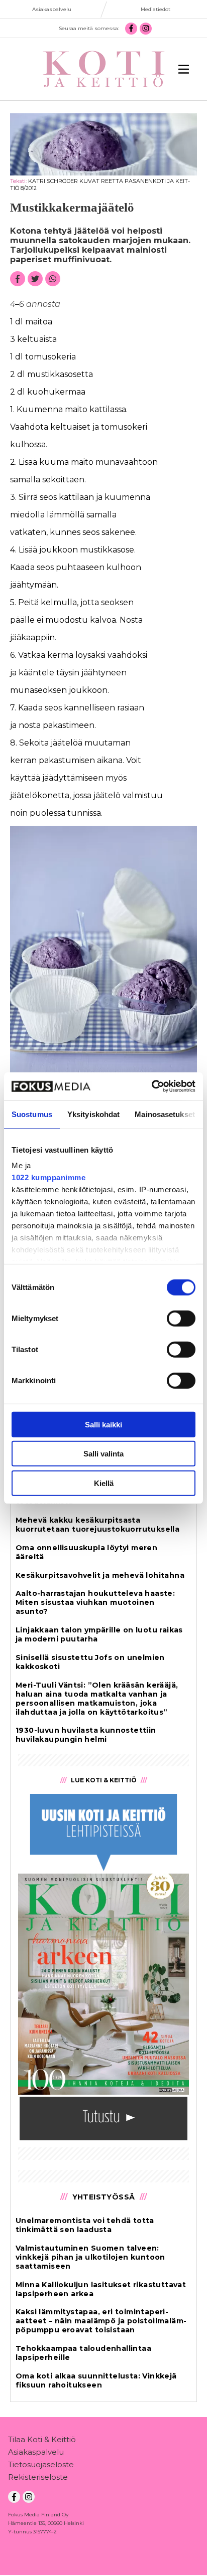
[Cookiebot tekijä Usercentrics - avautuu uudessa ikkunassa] (151, 1086)
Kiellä (104, 1483)
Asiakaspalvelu (36, 2452)
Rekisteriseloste (38, 2477)
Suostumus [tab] (32, 1114)
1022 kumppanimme (48, 1177)
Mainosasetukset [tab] (165, 1114)
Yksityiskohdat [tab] (93, 1114)
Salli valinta (103, 1454)
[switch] (181, 1318)
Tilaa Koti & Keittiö (42, 2439)
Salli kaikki (103, 1424)
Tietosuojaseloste (41, 2464)
